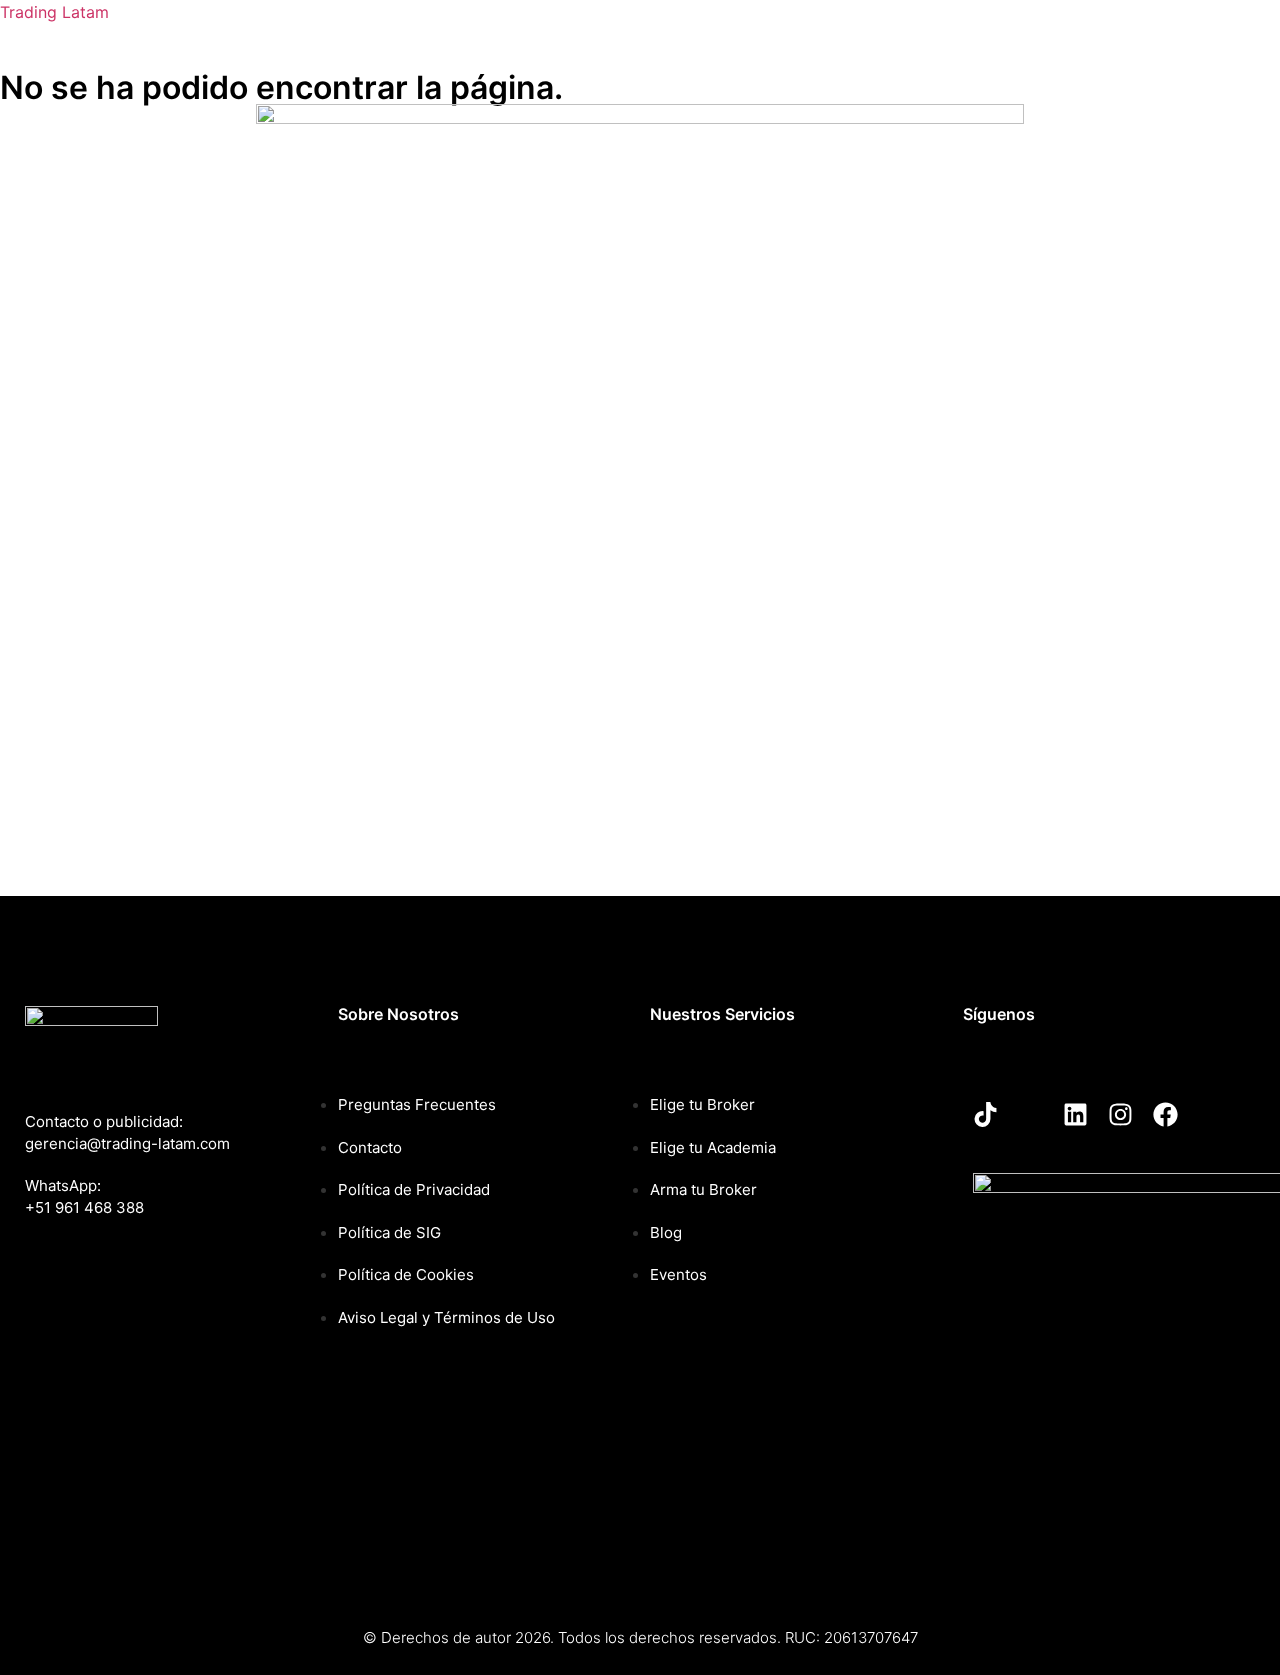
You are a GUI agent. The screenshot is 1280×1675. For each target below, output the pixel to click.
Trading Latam (54, 12)
